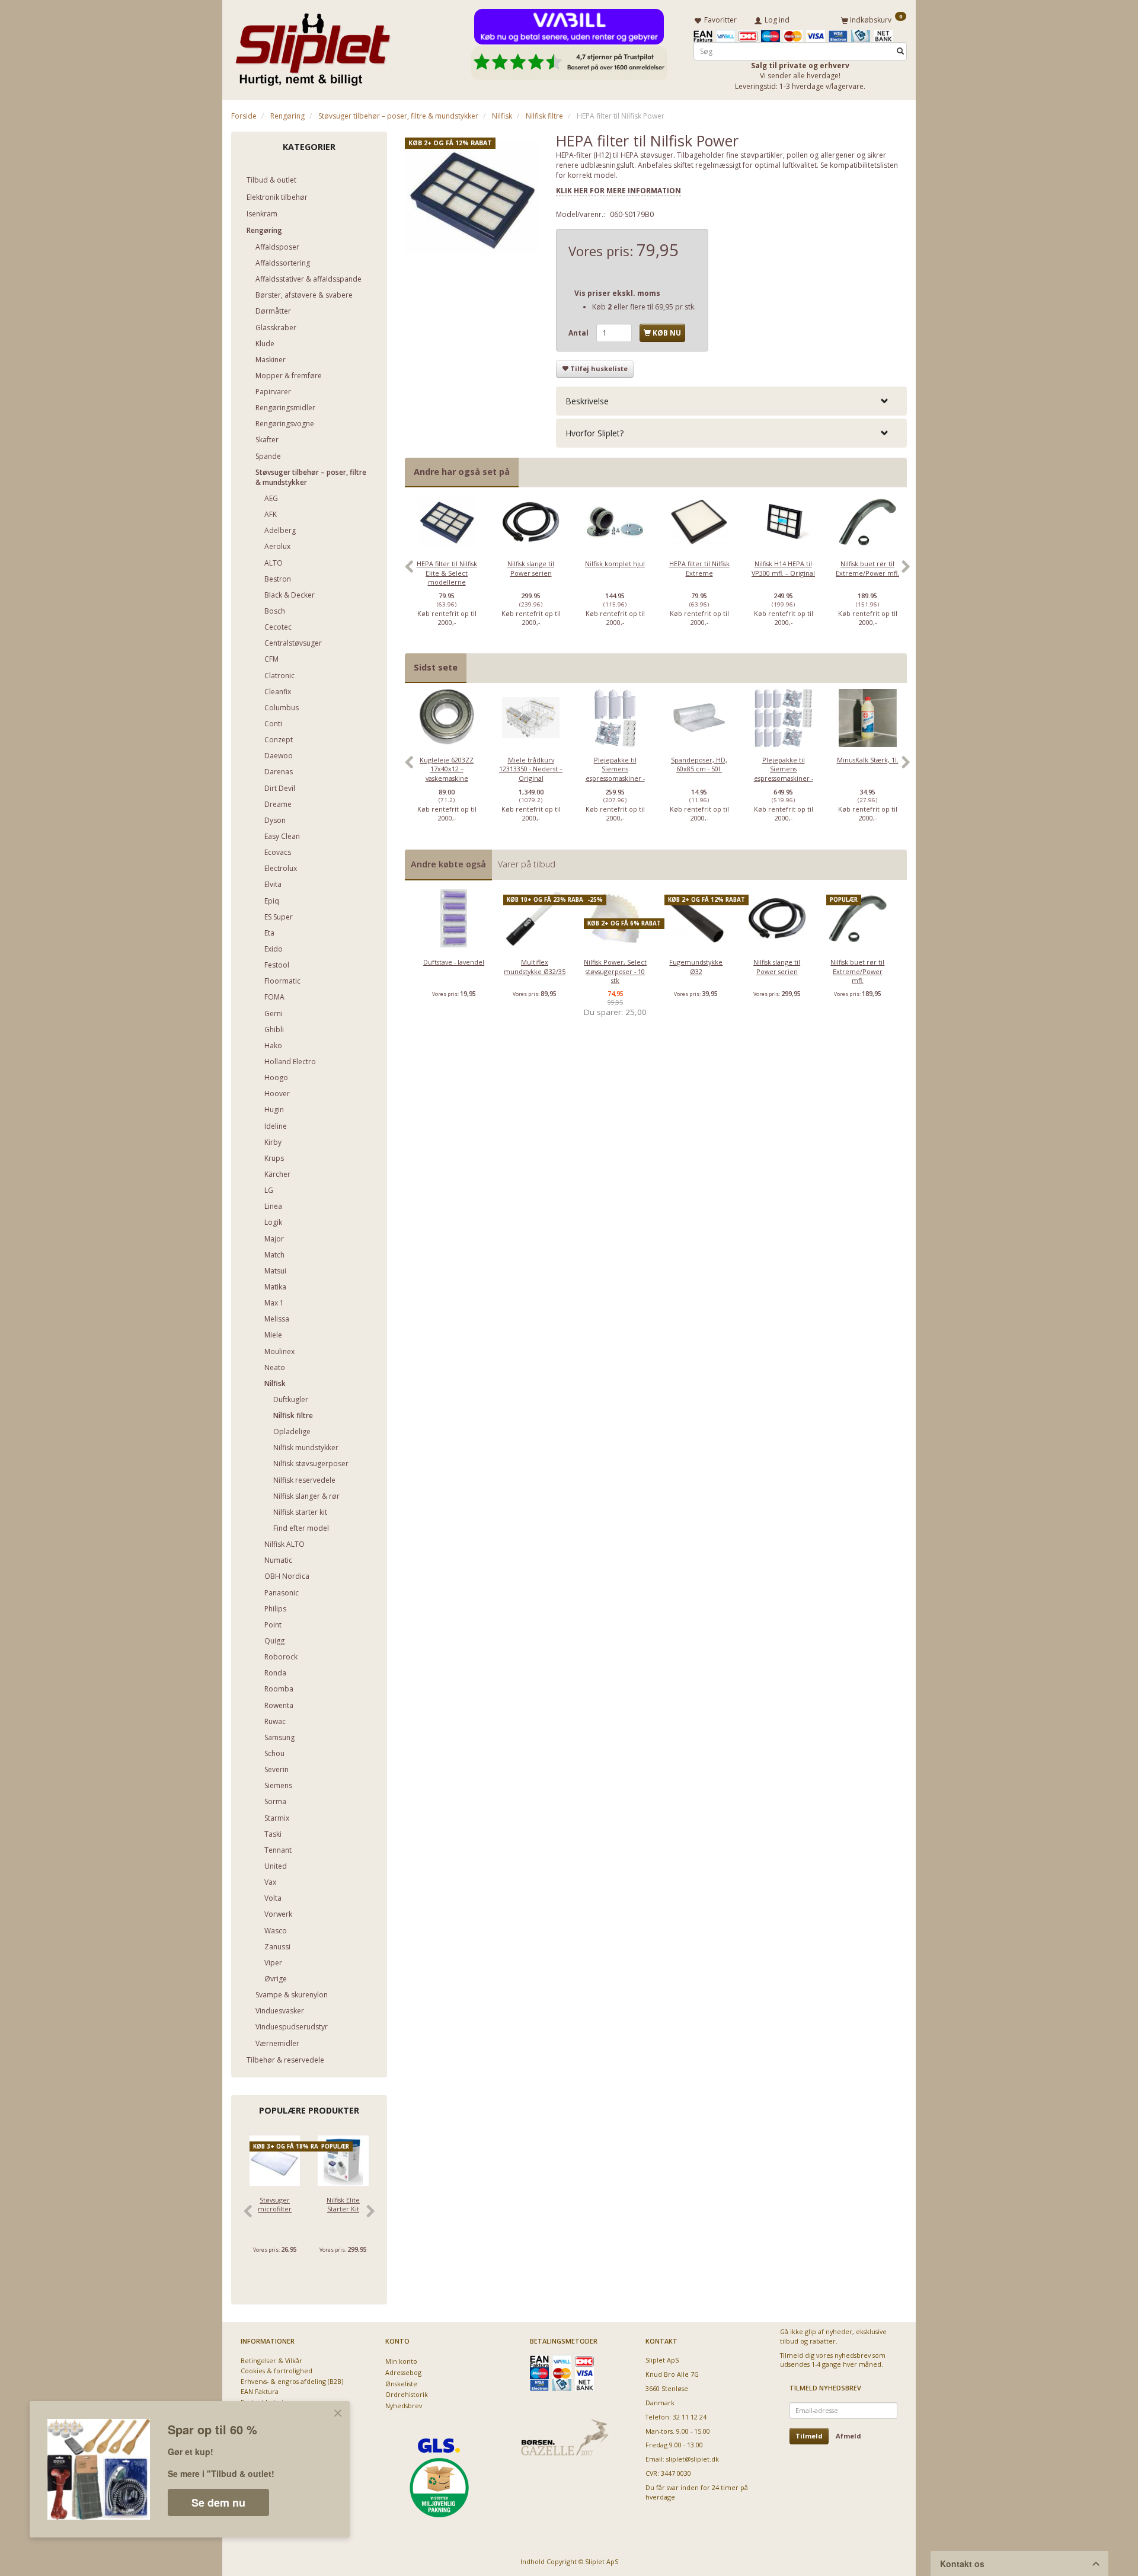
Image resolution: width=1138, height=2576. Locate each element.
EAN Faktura (260, 2391)
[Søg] (900, 51)
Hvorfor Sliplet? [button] (594, 433)
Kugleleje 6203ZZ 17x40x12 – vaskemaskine (447, 769)
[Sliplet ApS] (313, 46)
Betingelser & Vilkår (271, 2360)
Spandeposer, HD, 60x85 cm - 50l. (699, 764)
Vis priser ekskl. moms (617, 293)
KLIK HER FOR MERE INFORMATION (618, 191)
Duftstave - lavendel (454, 962)
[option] (447, 573)
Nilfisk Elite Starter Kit (343, 2204)
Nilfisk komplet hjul (615, 564)
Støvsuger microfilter (275, 2204)
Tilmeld (809, 2436)
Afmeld (848, 2436)
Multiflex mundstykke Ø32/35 (535, 966)
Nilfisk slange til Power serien (531, 568)
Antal (579, 333)
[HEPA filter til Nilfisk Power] (472, 199)
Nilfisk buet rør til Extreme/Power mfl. (867, 568)
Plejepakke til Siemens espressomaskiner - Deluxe (784, 773)
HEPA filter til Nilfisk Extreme (699, 568)
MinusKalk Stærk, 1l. (868, 760)
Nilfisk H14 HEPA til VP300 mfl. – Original (783, 568)
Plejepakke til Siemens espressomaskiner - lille (615, 773)
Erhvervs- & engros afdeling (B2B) (292, 2381)
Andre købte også (448, 864)
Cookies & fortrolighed (276, 2371)
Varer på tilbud (527, 864)
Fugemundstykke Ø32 (696, 966)
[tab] (731, 401)
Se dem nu (218, 2502)
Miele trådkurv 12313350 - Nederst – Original (531, 769)
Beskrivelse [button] (587, 401)
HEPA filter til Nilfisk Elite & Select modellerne (447, 573)
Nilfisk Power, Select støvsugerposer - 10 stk (615, 971)
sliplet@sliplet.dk (693, 2459)
